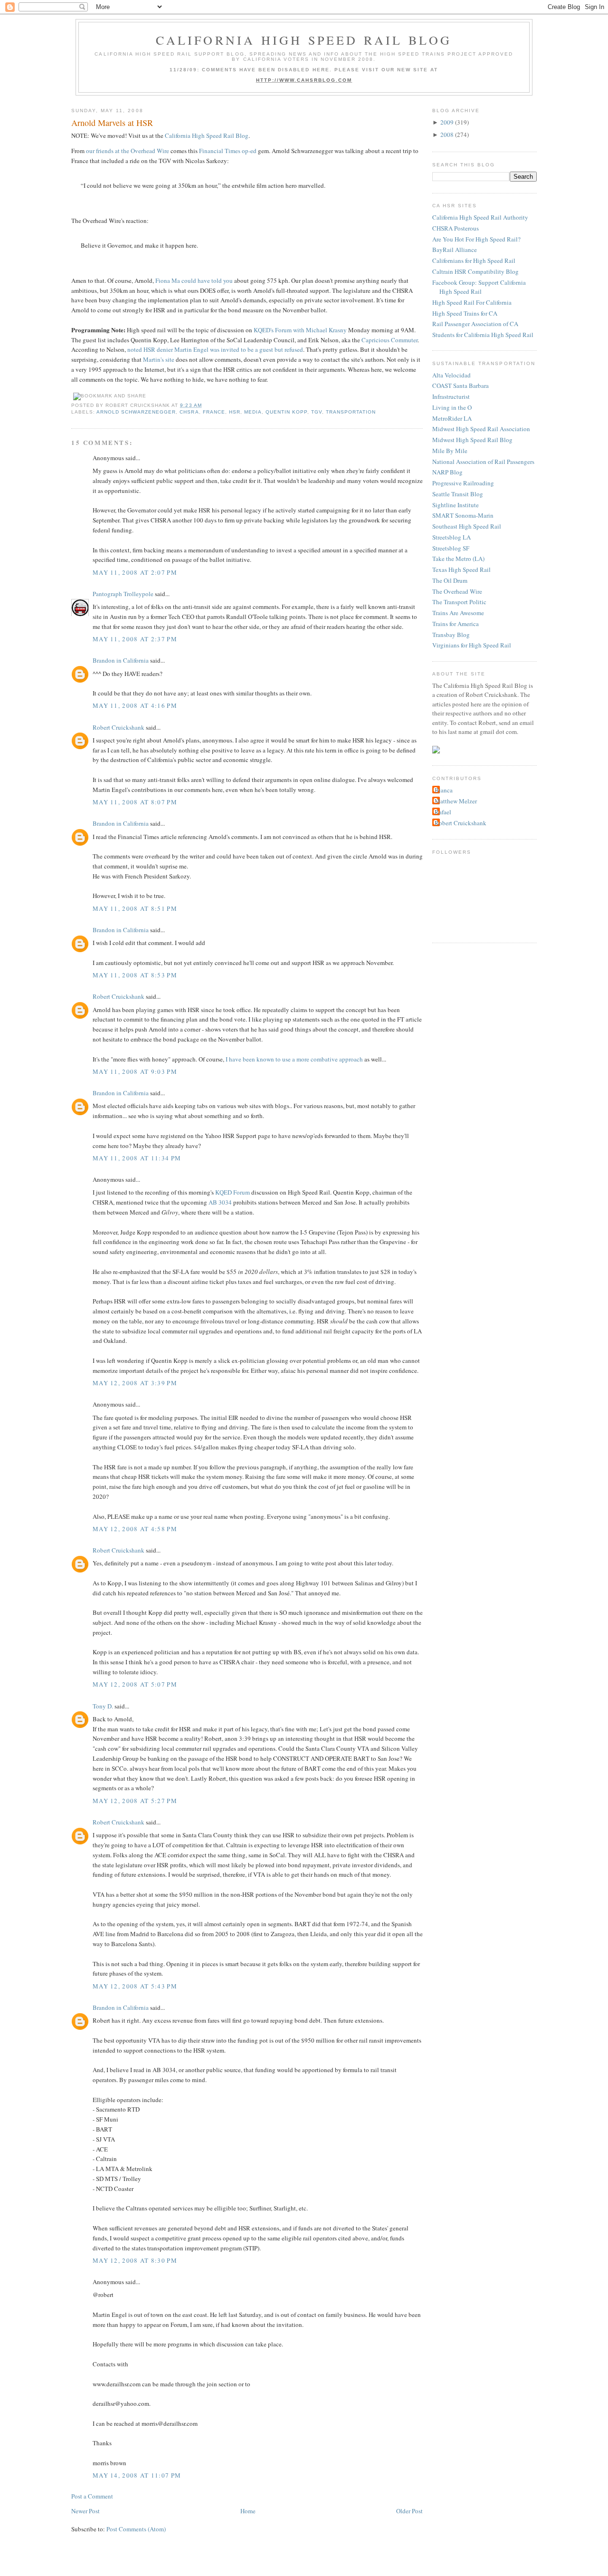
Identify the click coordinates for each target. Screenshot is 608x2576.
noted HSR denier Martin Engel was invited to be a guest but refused (215, 349)
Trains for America (456, 624)
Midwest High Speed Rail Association (481, 429)
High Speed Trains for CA (465, 313)
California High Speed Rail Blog (304, 40)
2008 (447, 135)
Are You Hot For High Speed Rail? (476, 239)
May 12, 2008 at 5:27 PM (135, 1801)
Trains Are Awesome (458, 613)
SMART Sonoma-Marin (463, 515)
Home (248, 2511)
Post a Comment (92, 2496)
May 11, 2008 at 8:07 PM (135, 802)
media (253, 412)
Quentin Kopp (286, 412)
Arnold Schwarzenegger (136, 412)
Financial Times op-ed (228, 151)
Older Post (409, 2511)
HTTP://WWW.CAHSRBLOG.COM (304, 80)
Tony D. (103, 1706)
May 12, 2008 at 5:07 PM (135, 1684)
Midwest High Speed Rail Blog (472, 440)
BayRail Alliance (455, 250)
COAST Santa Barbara (461, 386)
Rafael (443, 812)
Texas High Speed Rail (461, 569)
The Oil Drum (450, 580)
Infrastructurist (451, 396)
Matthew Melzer (456, 801)
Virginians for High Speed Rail (472, 645)
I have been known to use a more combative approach (294, 1059)
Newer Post (85, 2511)
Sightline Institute (456, 505)
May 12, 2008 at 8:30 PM (135, 2260)
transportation (351, 412)
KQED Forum (233, 1192)
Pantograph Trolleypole (123, 594)
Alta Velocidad (451, 375)
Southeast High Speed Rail (467, 526)
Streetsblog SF (451, 548)
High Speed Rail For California (472, 302)
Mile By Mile (450, 451)
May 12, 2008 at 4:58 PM (135, 1529)
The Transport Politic (459, 602)
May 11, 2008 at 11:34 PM (137, 1158)
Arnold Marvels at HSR (112, 123)
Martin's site (159, 359)
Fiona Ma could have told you (194, 280)
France (214, 412)
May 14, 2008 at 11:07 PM (137, 2475)
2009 (447, 122)
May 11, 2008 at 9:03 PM (135, 1071)
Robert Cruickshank (119, 727)
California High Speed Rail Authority (480, 217)
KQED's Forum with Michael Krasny (300, 330)
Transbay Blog (451, 635)
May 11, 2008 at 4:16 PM (135, 705)
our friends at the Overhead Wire (128, 151)
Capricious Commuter (389, 340)
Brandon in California (121, 660)
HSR (235, 412)
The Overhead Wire (457, 591)
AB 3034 (220, 1202)
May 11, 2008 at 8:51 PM (135, 908)
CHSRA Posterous (456, 228)
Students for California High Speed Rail (483, 335)
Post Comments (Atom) (136, 2529)
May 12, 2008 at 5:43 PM (135, 1986)
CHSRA (189, 412)
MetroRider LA (452, 418)
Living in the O (452, 407)
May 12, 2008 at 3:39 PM (135, 1383)
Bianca (444, 790)
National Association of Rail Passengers (483, 462)
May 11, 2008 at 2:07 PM (135, 572)
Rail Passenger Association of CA (475, 324)
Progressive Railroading (463, 483)
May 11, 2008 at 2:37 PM (135, 639)
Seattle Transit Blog (458, 494)
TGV (317, 412)
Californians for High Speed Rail (474, 260)
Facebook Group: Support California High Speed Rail (479, 287)
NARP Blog (447, 472)
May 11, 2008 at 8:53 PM (135, 975)
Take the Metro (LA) (458, 559)
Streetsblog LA (451, 537)
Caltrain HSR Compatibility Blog (475, 271)
